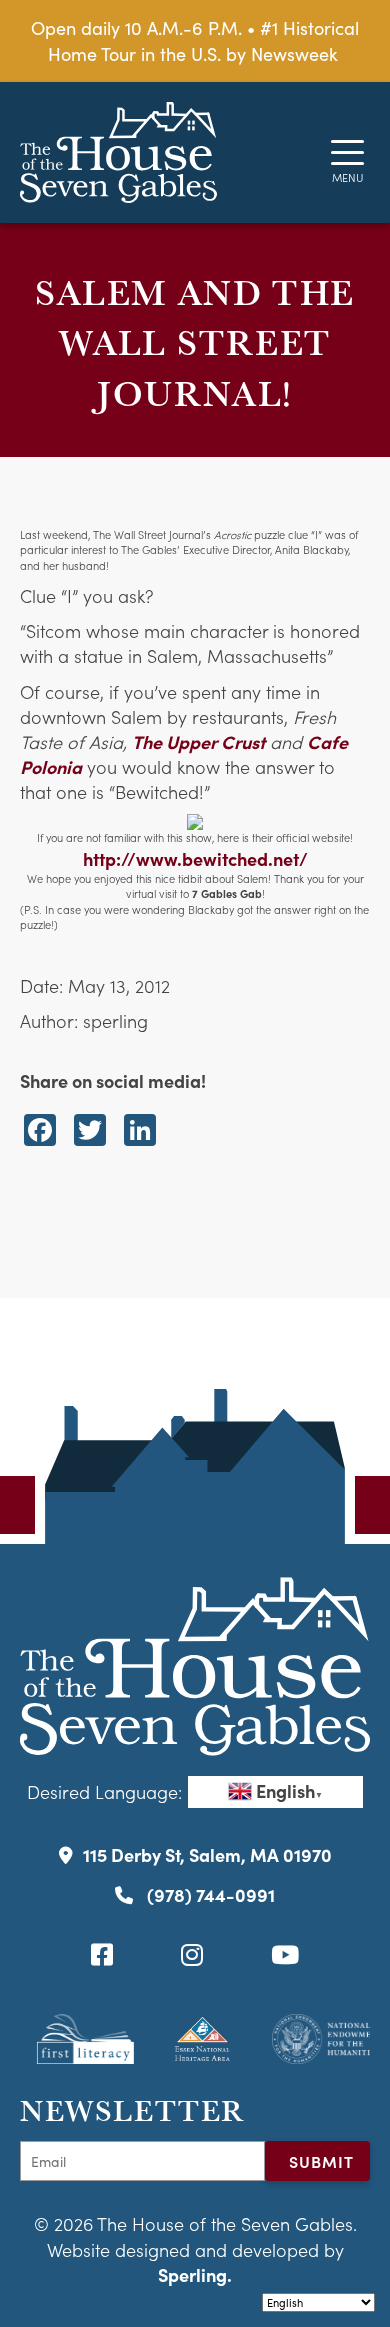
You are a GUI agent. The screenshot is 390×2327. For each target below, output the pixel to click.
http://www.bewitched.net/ (195, 858)
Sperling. (195, 2274)
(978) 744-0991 (209, 1894)
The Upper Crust (198, 741)
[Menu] (347, 152)
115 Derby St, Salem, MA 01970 (207, 1854)
